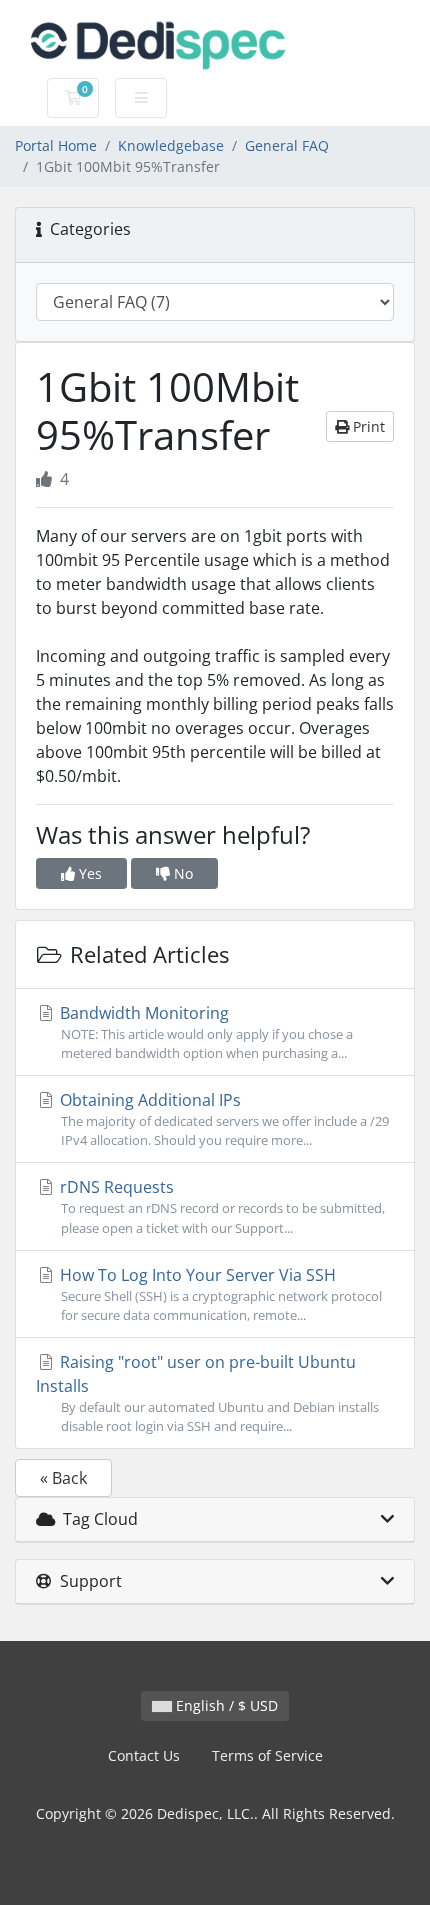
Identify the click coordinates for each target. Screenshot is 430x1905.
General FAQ (287, 145)
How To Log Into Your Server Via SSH (219, 1294)
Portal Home (56, 145)
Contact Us (144, 1755)
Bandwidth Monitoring (204, 1032)
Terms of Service (267, 1755)
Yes (88, 873)
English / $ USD (225, 1705)
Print (367, 426)
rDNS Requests (220, 1206)
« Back (63, 1478)
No (181, 873)
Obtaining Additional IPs (222, 1119)
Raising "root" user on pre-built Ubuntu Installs (207, 1393)
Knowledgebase (171, 145)
